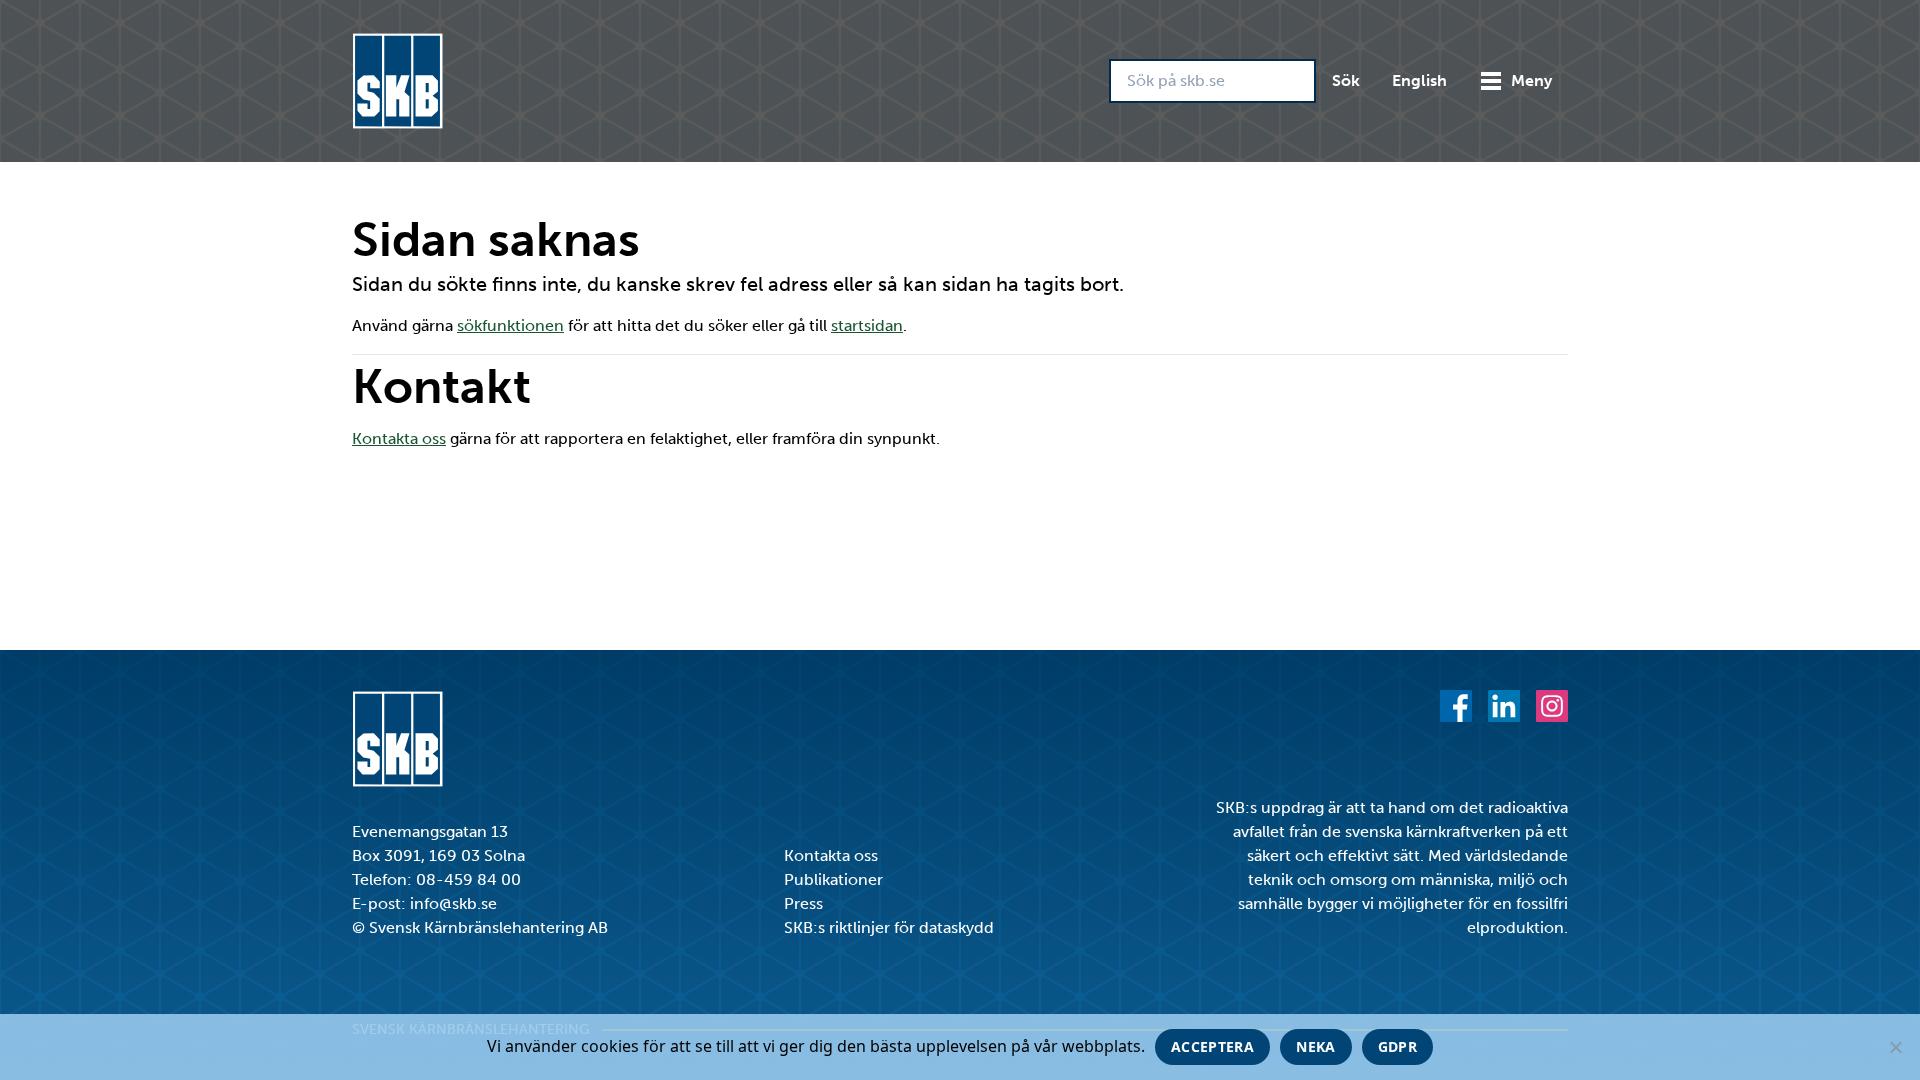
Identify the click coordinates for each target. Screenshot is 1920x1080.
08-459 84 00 (468, 879)
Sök (1346, 80)
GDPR (1397, 1046)
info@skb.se (453, 903)
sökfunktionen (510, 325)
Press (803, 903)
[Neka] (1895, 1047)
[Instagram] (1552, 706)
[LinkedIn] (1504, 706)
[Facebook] (1456, 706)
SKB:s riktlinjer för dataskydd (889, 927)
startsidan (867, 325)
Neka (1315, 1046)
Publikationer (833, 879)
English (1419, 80)
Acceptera (1212, 1046)
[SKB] (397, 739)
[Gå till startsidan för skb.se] (397, 81)
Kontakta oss (399, 438)
